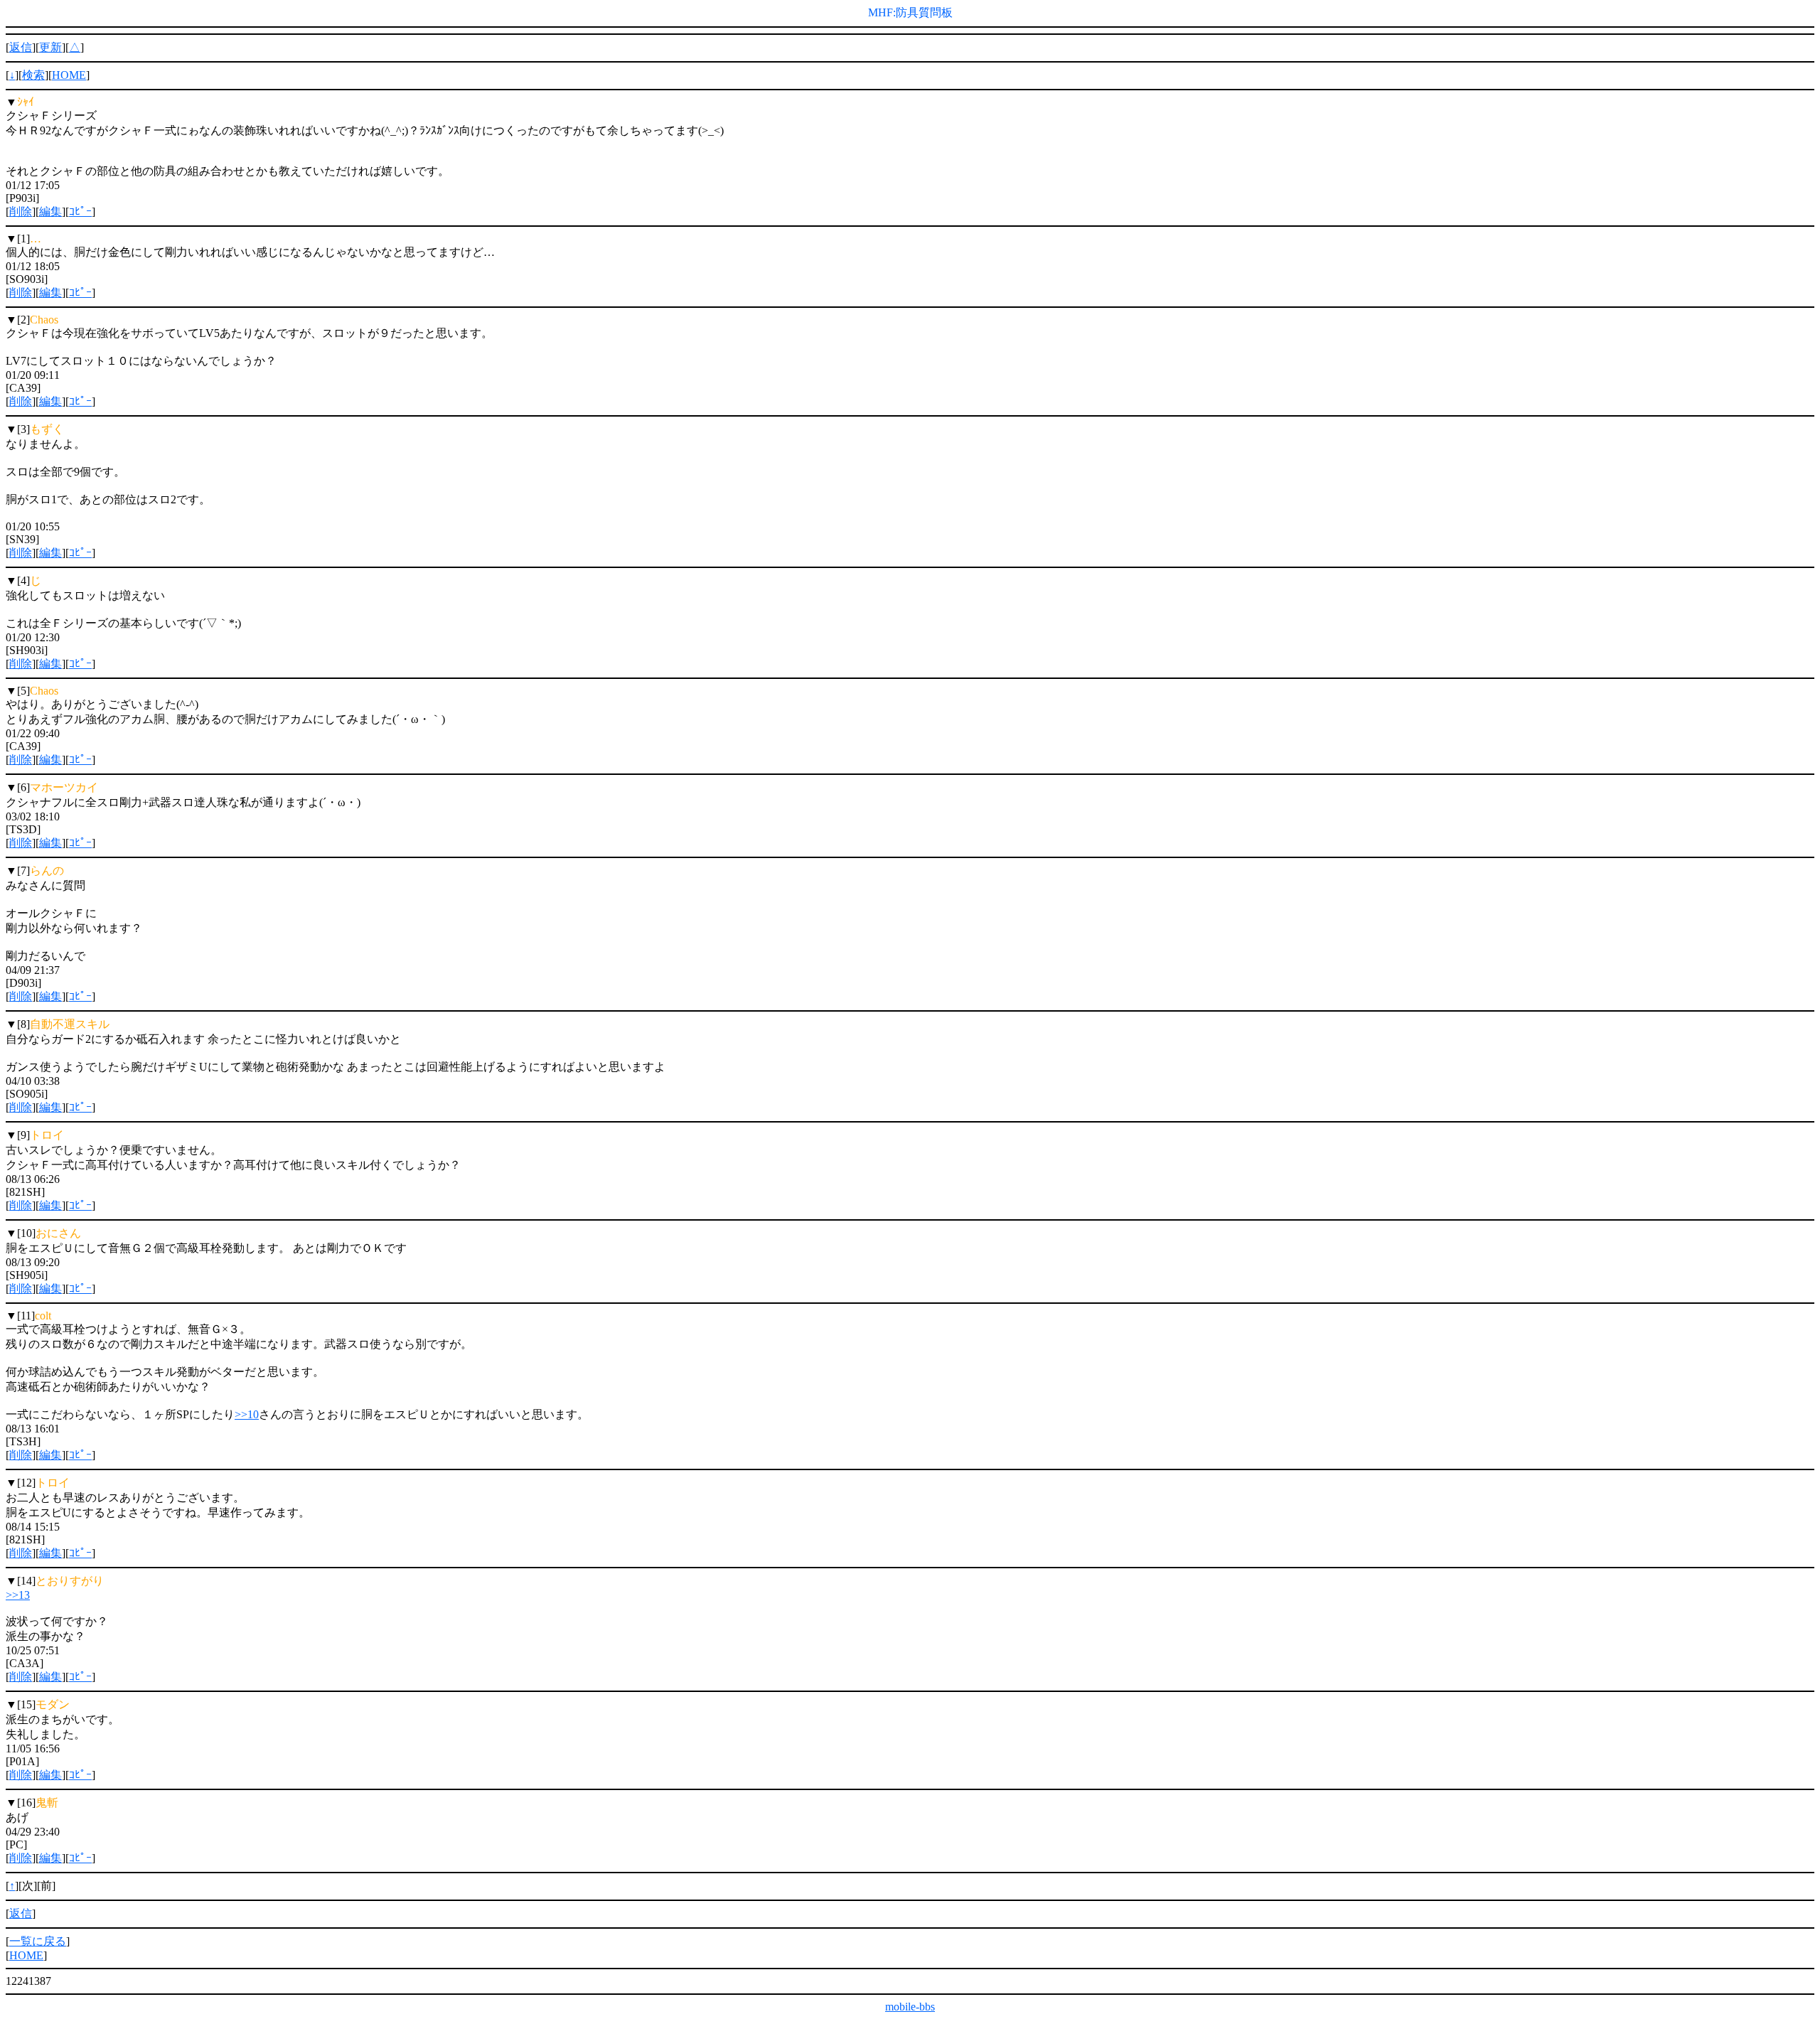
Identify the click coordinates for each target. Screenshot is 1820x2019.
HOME (69, 75)
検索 (33, 75)
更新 (50, 47)
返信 (21, 47)
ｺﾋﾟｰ (80, 211)
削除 (21, 211)
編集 (50, 211)
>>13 (18, 1595)
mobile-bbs (910, 2007)
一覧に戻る (38, 1941)
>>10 (247, 1414)
